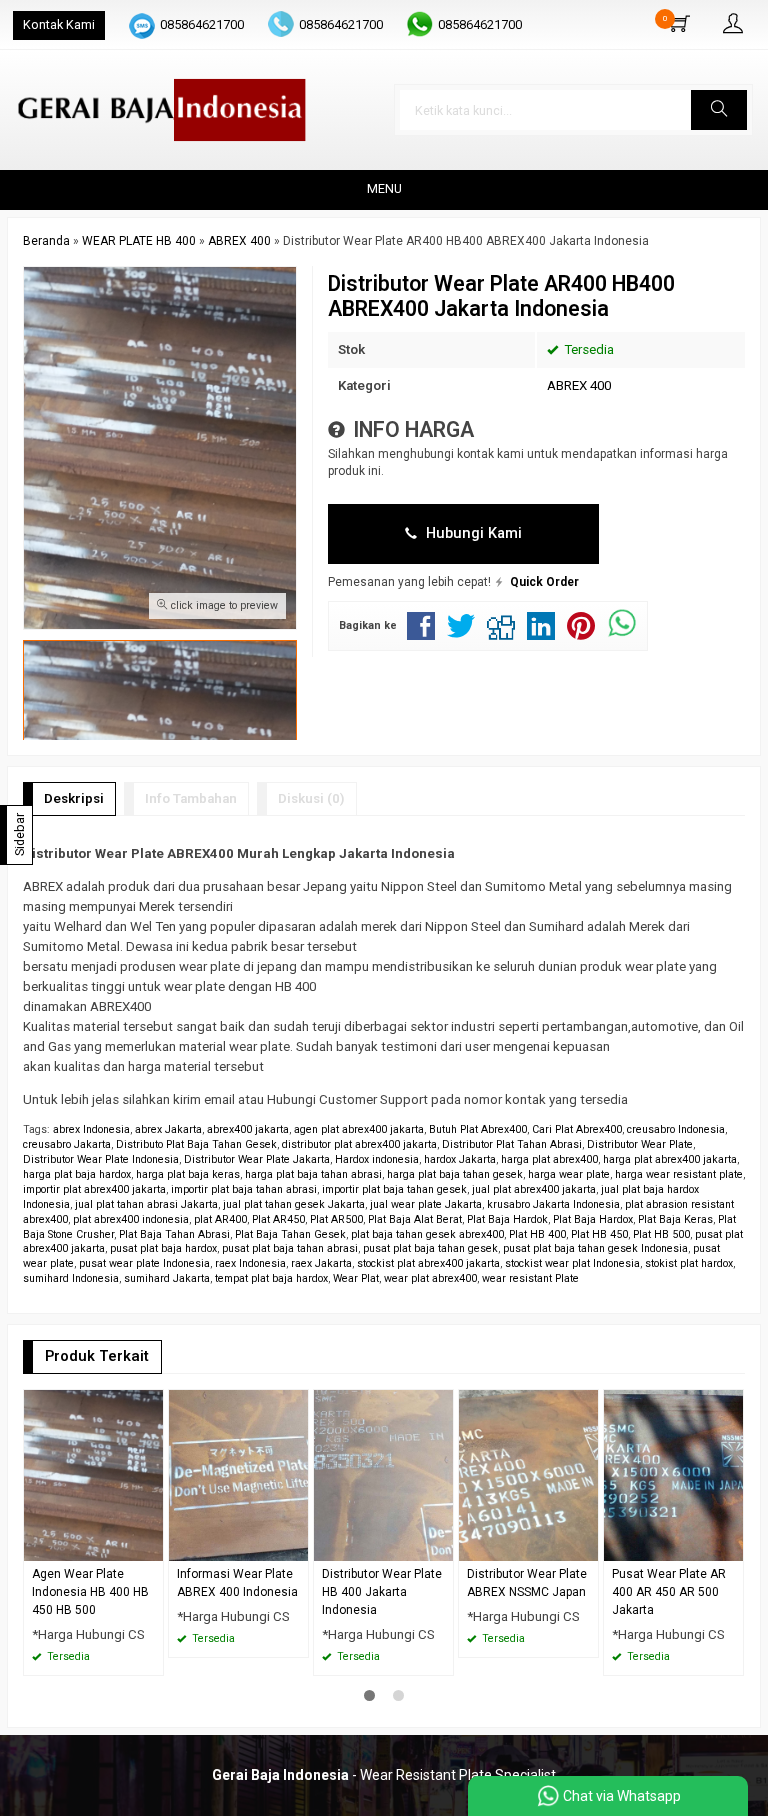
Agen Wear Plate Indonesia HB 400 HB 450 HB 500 (90, 1592)
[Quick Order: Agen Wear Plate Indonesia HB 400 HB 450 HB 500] (151, 1545)
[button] (719, 110)
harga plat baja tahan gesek (455, 1174)
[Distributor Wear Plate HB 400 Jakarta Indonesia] (383, 1474)
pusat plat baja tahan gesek (430, 1248)
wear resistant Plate (530, 1278)
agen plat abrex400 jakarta (359, 1129)
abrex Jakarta (168, 1129)
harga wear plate (569, 1174)
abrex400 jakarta (248, 1129)
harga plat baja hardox (77, 1174)
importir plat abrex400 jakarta (94, 1189)
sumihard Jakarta (167, 1278)
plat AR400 (220, 1219)
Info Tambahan (191, 798)
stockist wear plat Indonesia (572, 1263)
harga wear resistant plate (679, 1174)
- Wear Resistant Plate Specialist (384, 1775)
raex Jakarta (321, 1263)
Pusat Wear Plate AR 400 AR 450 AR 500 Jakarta (669, 1592)
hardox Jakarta (460, 1159)
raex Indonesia (250, 1263)
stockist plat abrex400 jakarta (428, 1263)
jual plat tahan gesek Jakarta (294, 1204)
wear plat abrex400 (430, 1278)
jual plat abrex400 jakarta (534, 1189)
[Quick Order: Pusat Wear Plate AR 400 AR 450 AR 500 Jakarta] (731, 1545)
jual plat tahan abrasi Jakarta (146, 1204)
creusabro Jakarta (67, 1144)
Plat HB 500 (661, 1234)
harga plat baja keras (188, 1174)
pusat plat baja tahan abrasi (290, 1248)
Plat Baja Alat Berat (415, 1219)
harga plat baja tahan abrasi (313, 1174)
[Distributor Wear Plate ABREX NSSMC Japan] (528, 1474)
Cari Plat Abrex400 (577, 1129)
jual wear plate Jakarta (426, 1204)
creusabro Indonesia (676, 1129)
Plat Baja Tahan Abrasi (174, 1234)
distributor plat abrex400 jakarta (359, 1144)
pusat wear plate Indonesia (144, 1263)
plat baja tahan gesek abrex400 (427, 1234)
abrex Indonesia (91, 1129)
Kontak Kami (59, 24)
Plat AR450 (278, 1219)
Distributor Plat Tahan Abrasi (512, 1144)
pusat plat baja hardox (163, 1248)
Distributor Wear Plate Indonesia (101, 1159)
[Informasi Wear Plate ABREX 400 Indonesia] (238, 1474)
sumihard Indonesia (71, 1278)
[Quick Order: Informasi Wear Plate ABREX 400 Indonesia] (296, 1545)
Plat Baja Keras (675, 1219)
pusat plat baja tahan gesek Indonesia (595, 1248)
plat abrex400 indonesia (131, 1219)
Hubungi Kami (472, 533)
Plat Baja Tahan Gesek (290, 1234)
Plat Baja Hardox (593, 1219)
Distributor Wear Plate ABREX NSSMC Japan (527, 1583)
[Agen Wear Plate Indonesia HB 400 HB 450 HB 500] (93, 1474)
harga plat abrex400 (549, 1159)
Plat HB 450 (599, 1234)
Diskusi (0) (311, 798)
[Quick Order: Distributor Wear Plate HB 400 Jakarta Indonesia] (441, 1545)
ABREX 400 (579, 385)
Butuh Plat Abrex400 (478, 1129)
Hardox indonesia (377, 1159)
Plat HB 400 (537, 1234)
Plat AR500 (336, 1219)
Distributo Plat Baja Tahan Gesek (196, 1144)
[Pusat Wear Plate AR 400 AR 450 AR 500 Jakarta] (673, 1474)
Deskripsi (74, 798)
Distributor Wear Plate (640, 1144)
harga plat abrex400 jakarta (670, 1159)
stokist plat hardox (689, 1263)
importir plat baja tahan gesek (394, 1189)
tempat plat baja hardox (271, 1278)
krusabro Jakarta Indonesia (553, 1204)
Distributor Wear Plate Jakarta (257, 1159)
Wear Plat (356, 1278)
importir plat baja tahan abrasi (244, 1189)
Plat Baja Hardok (507, 1219)
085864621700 (202, 24)
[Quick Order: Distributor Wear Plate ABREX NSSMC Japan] (586, 1545)
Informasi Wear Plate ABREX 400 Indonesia (237, 1583)
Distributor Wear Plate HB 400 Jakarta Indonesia (382, 1592)
